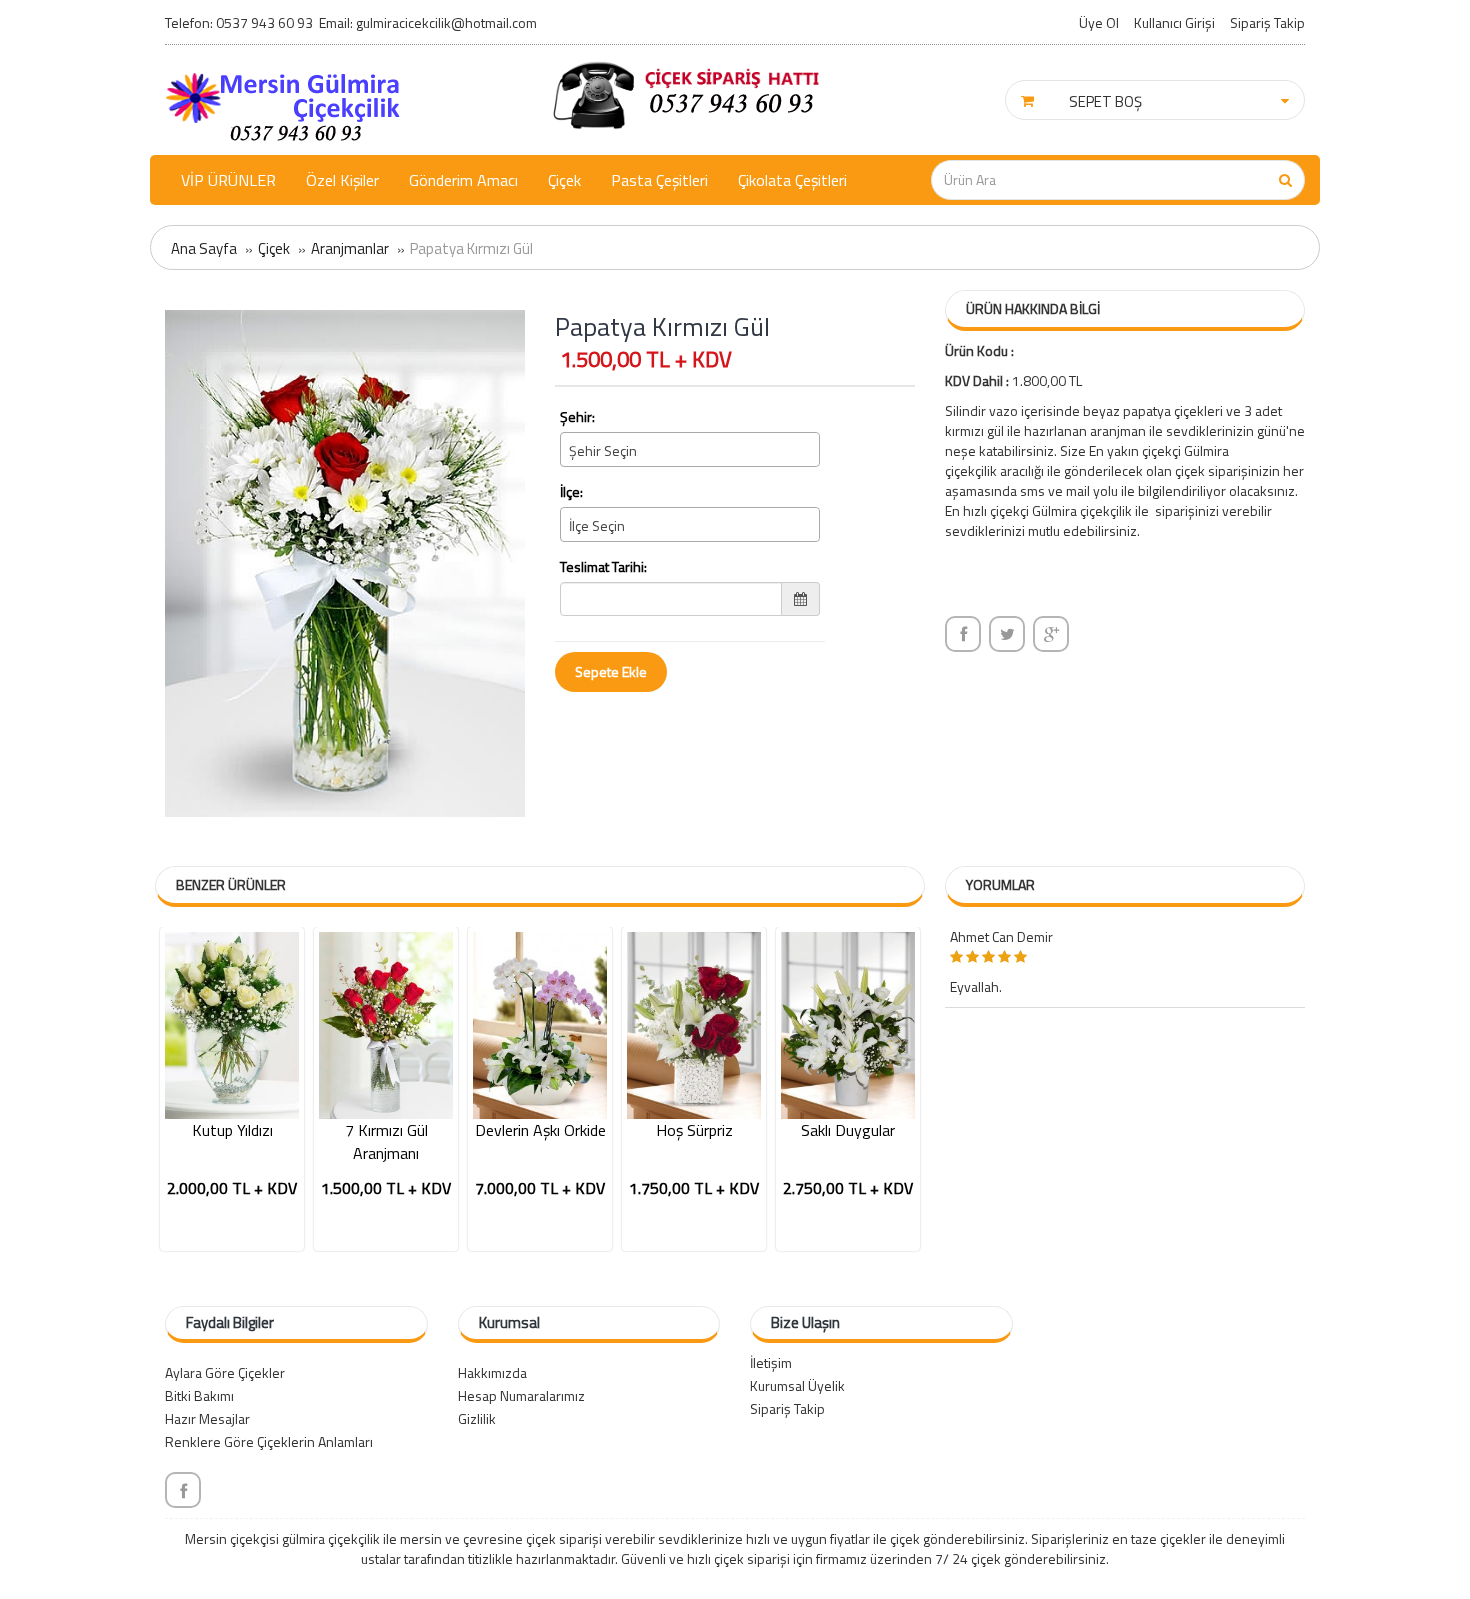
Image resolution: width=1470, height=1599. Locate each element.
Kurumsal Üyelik (797, 1385)
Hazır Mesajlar (207, 1418)
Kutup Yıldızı (232, 1130)
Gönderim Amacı (463, 180)
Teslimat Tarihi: (603, 567)
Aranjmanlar (350, 248)
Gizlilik (477, 1418)
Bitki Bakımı (199, 1395)
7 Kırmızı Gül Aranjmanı (386, 1142)
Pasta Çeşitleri (659, 180)
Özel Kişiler (342, 180)
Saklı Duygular (848, 1130)
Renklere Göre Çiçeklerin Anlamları (269, 1441)
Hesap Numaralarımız (521, 1395)
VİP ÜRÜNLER (228, 180)
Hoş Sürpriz (694, 1130)
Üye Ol (1099, 22)
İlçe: (571, 492)
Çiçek (564, 180)
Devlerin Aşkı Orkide (540, 1130)
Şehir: (577, 417)
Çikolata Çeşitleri (792, 180)
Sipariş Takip (1267, 22)
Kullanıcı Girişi (1174, 22)
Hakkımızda (492, 1372)
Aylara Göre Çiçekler (225, 1372)
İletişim (771, 1362)
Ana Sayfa (204, 248)
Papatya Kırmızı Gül (471, 248)
